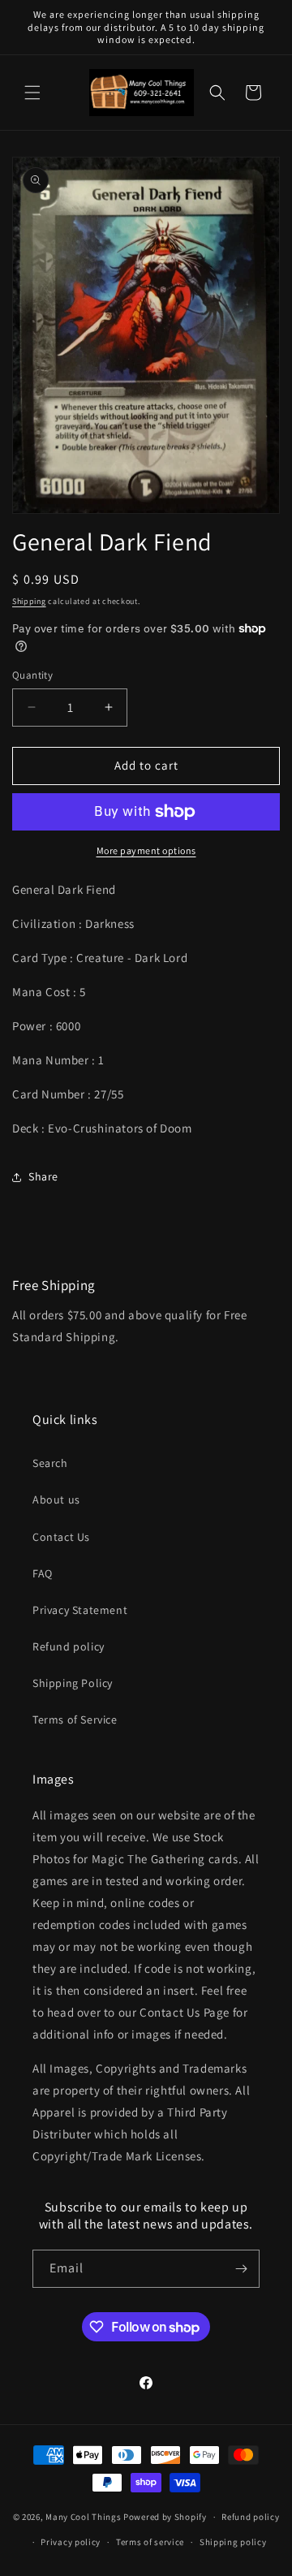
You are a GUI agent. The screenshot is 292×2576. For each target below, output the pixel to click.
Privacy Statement (80, 1610)
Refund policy (69, 1646)
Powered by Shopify (165, 2517)
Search (50, 1463)
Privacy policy (71, 2542)
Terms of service (150, 2542)
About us (56, 1499)
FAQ (43, 1573)
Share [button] (43, 1176)
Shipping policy (233, 2542)
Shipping (29, 601)
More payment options (146, 850)
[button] (32, 93)
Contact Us (61, 1537)
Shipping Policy (73, 1683)
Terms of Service (75, 1719)
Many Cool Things (83, 2517)
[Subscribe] (241, 2269)
